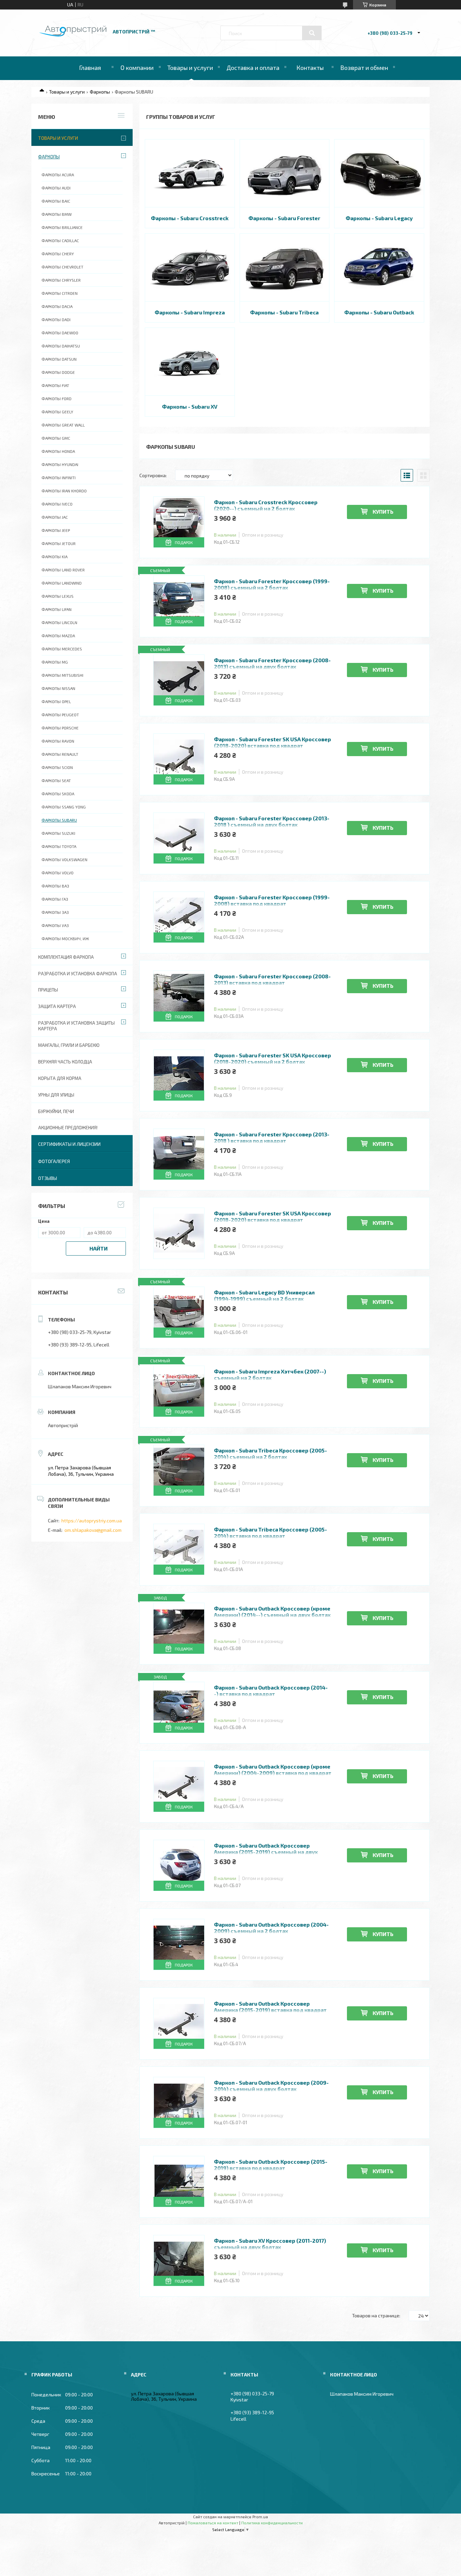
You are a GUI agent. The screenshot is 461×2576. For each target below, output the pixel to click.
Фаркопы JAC (55, 517)
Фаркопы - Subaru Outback (379, 312)
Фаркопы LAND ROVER (63, 570)
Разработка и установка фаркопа (78, 974)
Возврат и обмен (364, 68)
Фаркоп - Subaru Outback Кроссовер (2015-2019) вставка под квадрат (271, 2165)
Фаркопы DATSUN (59, 359)
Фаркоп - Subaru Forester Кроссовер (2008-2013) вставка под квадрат (272, 979)
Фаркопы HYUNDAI (60, 464)
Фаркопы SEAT (56, 780)
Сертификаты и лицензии (69, 1144)
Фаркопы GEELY (57, 412)
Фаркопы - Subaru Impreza (190, 312)
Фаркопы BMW (57, 214)
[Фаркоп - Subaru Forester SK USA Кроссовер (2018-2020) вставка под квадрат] (179, 1233)
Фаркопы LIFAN (57, 609)
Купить (383, 511)
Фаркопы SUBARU (59, 820)
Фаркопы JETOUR (59, 543)
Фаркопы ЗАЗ (55, 912)
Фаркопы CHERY (58, 254)
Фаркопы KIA (55, 557)
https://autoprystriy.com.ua (92, 1521)
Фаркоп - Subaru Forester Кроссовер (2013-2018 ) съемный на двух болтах (272, 821)
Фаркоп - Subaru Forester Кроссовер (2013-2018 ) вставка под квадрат (272, 1137)
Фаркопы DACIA (57, 306)
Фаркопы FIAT (55, 385)
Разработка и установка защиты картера (76, 1026)
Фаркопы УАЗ (55, 925)
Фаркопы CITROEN (60, 293)
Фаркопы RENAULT (60, 754)
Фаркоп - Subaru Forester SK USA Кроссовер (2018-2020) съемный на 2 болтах (273, 1058)
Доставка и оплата (253, 68)
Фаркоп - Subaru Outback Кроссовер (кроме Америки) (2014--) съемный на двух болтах (272, 1612)
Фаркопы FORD (57, 398)
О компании (137, 68)
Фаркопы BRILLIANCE (62, 227)
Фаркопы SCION (57, 767)
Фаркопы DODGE (58, 372)
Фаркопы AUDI (56, 188)
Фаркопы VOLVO (58, 873)
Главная (90, 68)
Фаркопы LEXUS (58, 596)
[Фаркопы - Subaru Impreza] (190, 267)
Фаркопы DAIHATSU (61, 346)
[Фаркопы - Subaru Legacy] (379, 173)
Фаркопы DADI (56, 319)
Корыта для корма (60, 1078)
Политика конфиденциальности (272, 2523)
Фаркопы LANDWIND (62, 583)
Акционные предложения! (68, 1128)
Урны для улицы (56, 1095)
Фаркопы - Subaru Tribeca (284, 312)
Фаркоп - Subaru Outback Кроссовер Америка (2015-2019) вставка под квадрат (270, 2007)
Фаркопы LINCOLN (59, 622)
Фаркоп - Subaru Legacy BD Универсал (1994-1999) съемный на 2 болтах (264, 1295)
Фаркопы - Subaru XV (190, 406)
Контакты (310, 68)
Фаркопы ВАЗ (55, 886)
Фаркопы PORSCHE (60, 728)
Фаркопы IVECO (57, 504)
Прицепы (48, 990)
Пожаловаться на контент (213, 2523)
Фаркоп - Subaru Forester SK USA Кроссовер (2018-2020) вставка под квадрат (273, 742)
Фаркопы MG (55, 662)
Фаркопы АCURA (58, 175)
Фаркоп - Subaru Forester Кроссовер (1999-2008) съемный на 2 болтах (272, 584)
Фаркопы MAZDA (58, 636)
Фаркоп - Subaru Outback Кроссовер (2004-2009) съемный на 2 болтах (271, 1928)
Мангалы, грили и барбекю (69, 1045)
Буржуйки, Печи (56, 1111)
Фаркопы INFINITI (59, 478)
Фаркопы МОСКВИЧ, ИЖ (65, 938)
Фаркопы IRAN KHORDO (64, 491)
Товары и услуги (190, 68)
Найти (99, 1248)
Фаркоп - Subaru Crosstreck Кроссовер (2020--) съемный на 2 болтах (266, 505)
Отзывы (48, 1178)
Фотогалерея (54, 1161)
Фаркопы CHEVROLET (62, 267)
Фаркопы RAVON (58, 741)
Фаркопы (100, 92)
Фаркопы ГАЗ (55, 899)
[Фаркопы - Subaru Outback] (379, 267)
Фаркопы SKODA (58, 794)
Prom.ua (260, 2517)
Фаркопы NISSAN (58, 688)
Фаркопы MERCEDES (62, 649)
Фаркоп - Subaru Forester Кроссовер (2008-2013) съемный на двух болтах (272, 663)
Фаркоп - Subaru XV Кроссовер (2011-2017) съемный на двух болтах (270, 2244)
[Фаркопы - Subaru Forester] (285, 173)
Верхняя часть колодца (65, 1062)
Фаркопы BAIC (56, 201)
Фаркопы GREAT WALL (63, 425)
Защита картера (57, 1006)
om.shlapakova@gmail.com (93, 1530)
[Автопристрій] (73, 35)
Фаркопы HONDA (58, 451)
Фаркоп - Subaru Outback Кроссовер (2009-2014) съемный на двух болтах (271, 2086)
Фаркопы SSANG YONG (64, 807)
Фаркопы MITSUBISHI (62, 675)
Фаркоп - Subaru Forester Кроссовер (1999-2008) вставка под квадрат (272, 900)
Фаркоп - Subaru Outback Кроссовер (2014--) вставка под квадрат (271, 1691)
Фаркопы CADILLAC (60, 240)
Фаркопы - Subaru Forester (284, 218)
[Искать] (312, 33)
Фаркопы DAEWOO (60, 333)
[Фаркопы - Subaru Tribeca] (285, 267)
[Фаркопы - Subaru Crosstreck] (190, 173)
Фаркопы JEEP (56, 530)
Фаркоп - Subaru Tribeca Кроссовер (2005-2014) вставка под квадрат (270, 1532)
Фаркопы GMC (56, 438)
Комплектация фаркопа (66, 957)
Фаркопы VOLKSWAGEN (64, 859)
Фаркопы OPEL (56, 701)
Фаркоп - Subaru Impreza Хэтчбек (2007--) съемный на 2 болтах (270, 1374)
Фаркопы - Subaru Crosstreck (190, 218)
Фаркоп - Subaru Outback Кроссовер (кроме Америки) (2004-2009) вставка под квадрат (273, 1770)
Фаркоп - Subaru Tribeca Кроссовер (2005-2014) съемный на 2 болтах (270, 1453)
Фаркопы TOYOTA (59, 846)
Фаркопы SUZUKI (58, 833)
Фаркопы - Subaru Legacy (379, 218)
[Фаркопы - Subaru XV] (190, 362)
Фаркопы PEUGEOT (60, 715)
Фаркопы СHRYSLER (61, 280)
